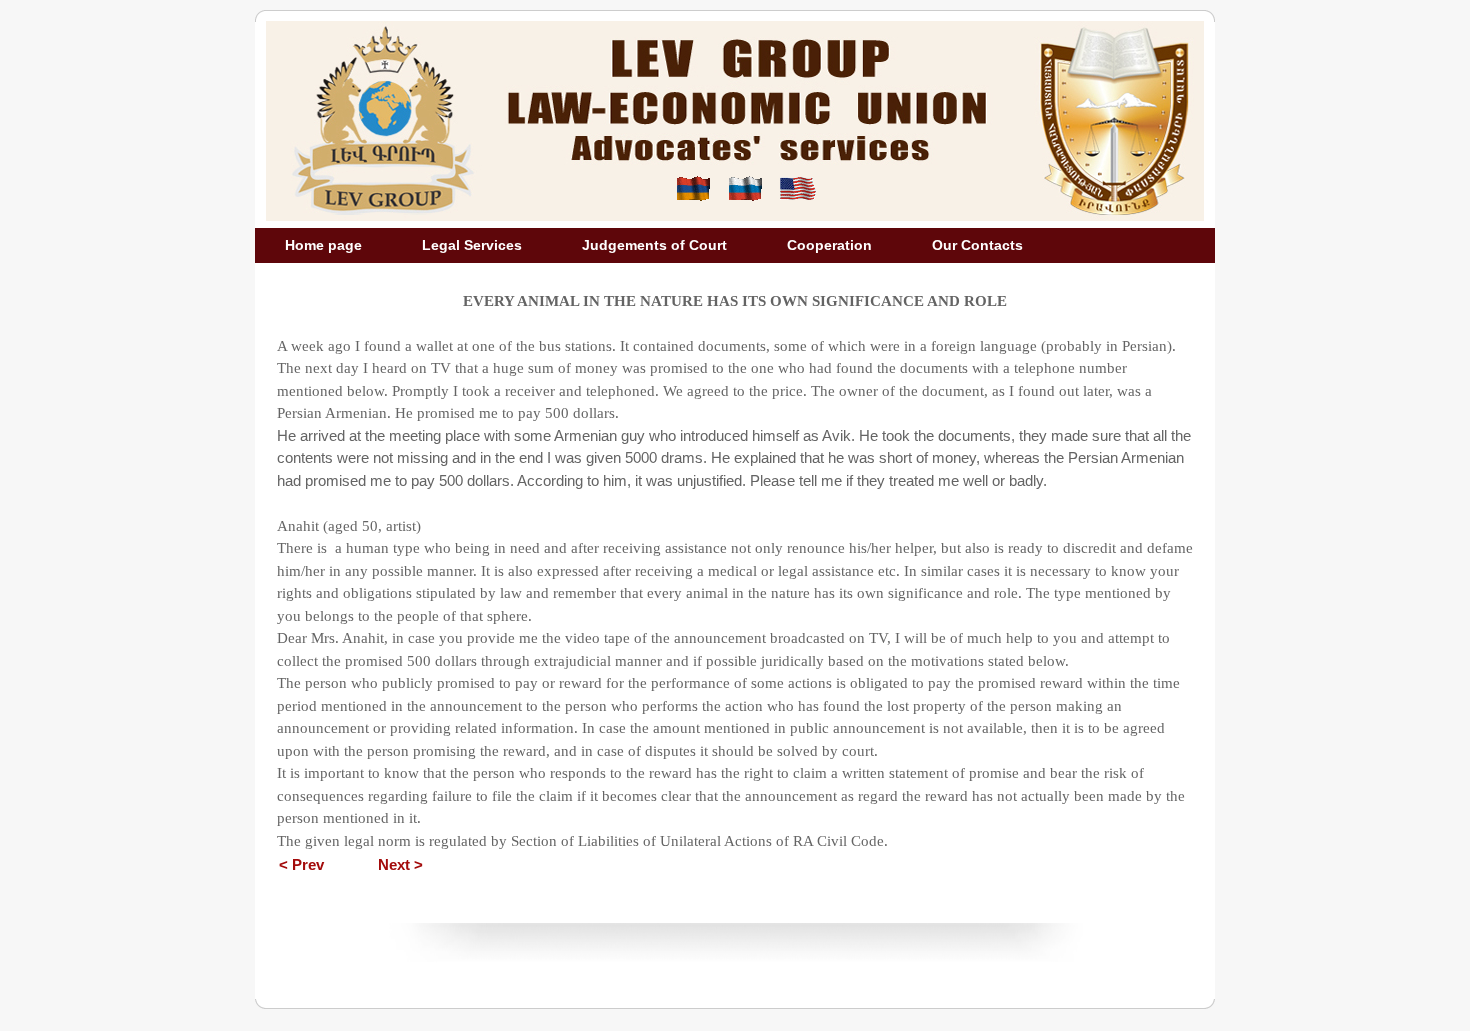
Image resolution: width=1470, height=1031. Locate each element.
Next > (400, 864)
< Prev (301, 864)
